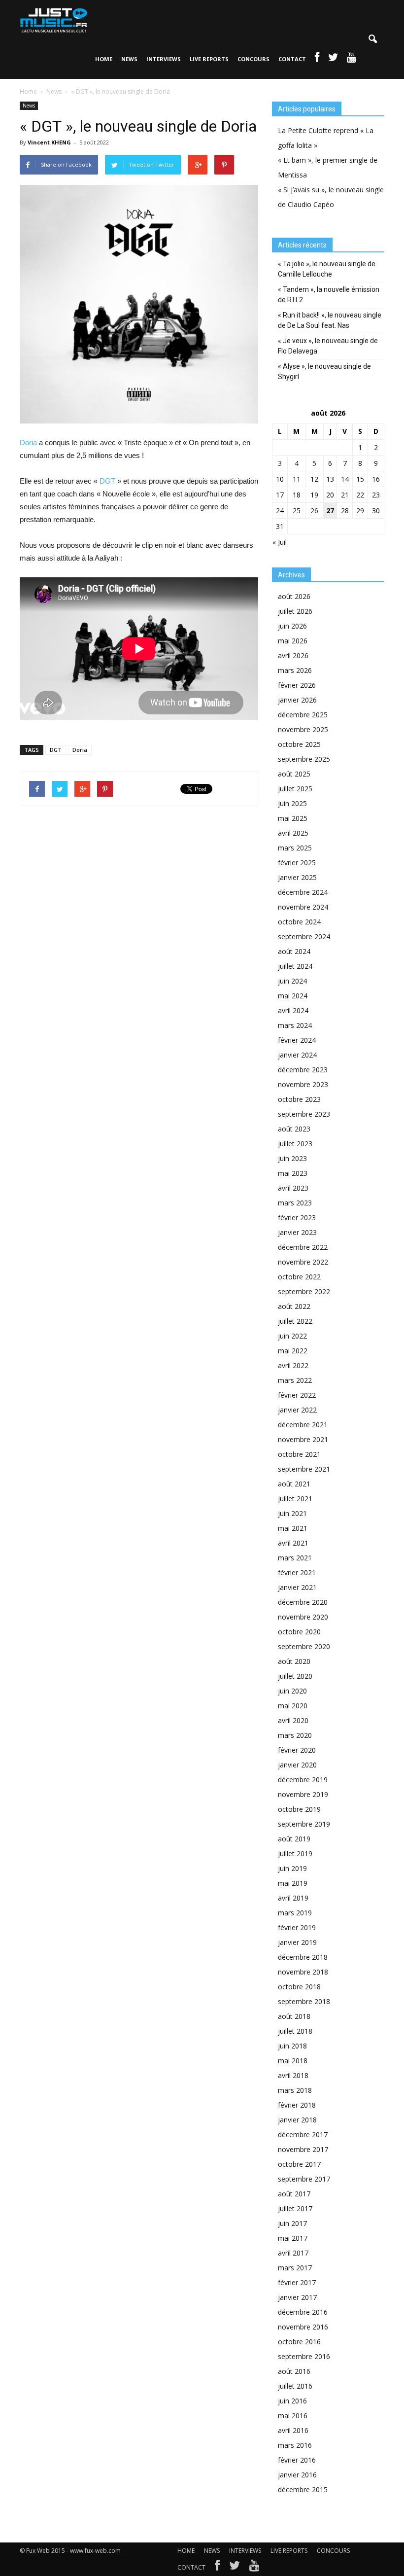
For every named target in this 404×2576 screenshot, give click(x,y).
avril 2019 (293, 1898)
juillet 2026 (295, 611)
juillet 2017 (295, 2208)
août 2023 (294, 1129)
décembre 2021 (303, 1425)
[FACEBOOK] (317, 59)
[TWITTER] (333, 59)
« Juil (280, 542)
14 (345, 479)
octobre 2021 (299, 1454)
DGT (107, 481)
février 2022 (297, 1395)
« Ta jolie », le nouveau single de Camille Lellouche (327, 269)
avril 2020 (293, 1720)
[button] (372, 39)
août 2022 (294, 1306)
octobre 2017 (299, 2164)
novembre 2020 (303, 1617)
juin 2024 (292, 981)
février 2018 (297, 2105)
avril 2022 (293, 1365)
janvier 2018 (297, 2120)
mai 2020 (293, 1706)
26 (314, 511)
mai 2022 (293, 1351)
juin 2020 (292, 1691)
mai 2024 (293, 996)
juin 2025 (292, 803)
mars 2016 (295, 2445)
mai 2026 (293, 641)
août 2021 (294, 1484)
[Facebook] (217, 2568)
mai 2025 (293, 818)
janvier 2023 (297, 1232)
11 (297, 479)
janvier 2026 (297, 700)
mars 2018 (295, 2090)
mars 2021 (295, 1558)
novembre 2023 (303, 1084)
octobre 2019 (299, 1809)
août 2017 (294, 2194)
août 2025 (294, 774)
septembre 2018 (304, 2001)
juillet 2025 (295, 789)
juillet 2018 (295, 2031)
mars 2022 (295, 1380)
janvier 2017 (297, 2297)
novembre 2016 (303, 2327)
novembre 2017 (303, 2149)
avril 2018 (293, 2075)
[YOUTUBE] (352, 59)
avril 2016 (293, 2430)
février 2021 (297, 1572)
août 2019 (294, 1839)
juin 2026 (292, 626)
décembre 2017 (303, 2135)
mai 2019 (293, 1883)
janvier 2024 (297, 1055)
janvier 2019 (297, 1942)
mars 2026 (295, 670)
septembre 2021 (304, 1469)
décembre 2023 (303, 1070)
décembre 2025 (303, 715)
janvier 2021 (297, 1587)
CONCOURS (253, 59)
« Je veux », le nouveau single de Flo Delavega (328, 346)
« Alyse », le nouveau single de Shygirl (324, 371)
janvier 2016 (297, 2475)
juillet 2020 (295, 1676)
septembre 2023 (304, 1114)
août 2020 (294, 1661)
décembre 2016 (303, 2312)
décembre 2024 (303, 892)
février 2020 (297, 1750)
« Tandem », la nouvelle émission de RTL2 (329, 295)
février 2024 (297, 1040)
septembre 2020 (304, 1646)
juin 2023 (292, 1158)
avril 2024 (293, 1010)
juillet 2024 (295, 966)
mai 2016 (293, 2416)
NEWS (129, 59)
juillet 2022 (295, 1321)
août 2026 (294, 596)
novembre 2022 (303, 1262)
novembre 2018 (303, 1972)
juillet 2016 (295, 2386)
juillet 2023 (295, 1144)
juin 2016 (292, 2401)
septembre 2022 (304, 1291)
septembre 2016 (304, 2356)
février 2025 (297, 863)
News (29, 106)
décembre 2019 (303, 1780)
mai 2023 (293, 1173)
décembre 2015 (303, 2489)
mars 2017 (295, 2268)
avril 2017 (293, 2253)
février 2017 (297, 2282)
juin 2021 (292, 1513)
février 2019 (297, 1927)
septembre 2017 (304, 2179)
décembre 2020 (303, 1602)
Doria (28, 442)
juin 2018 (292, 2046)
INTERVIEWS (164, 59)
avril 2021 (293, 1543)
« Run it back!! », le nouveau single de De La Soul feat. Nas (330, 320)
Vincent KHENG (49, 142)
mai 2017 (293, 2238)
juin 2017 (292, 2223)
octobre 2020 (299, 1632)
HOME (104, 59)
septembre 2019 (304, 1824)
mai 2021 (293, 1528)
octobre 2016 (299, 2342)
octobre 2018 (299, 1987)
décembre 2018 (303, 1957)
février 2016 (297, 2460)
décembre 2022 (303, 1247)
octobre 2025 (299, 744)
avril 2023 (293, 1188)
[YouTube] (254, 2568)
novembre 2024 (303, 907)
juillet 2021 (295, 1499)
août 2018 (294, 2016)
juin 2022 (292, 1336)
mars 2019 (295, 1913)
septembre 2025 (304, 759)
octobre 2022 (299, 1277)
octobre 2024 (299, 922)
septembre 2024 (304, 936)
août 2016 (294, 2371)
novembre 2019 (303, 1794)
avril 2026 (293, 655)
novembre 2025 (303, 729)
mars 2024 (295, 1025)
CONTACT (292, 59)
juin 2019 (292, 1868)
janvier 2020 (297, 1765)
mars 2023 (295, 1203)
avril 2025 (293, 833)
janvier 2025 (297, 877)
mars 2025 (295, 848)
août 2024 (294, 951)
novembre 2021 (303, 1439)
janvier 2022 (297, 1410)
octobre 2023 (299, 1099)
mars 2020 (295, 1735)
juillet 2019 (295, 1853)
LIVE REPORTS (209, 59)
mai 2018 (293, 2061)
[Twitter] (235, 2568)
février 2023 (297, 1217)
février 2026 (297, 685)
